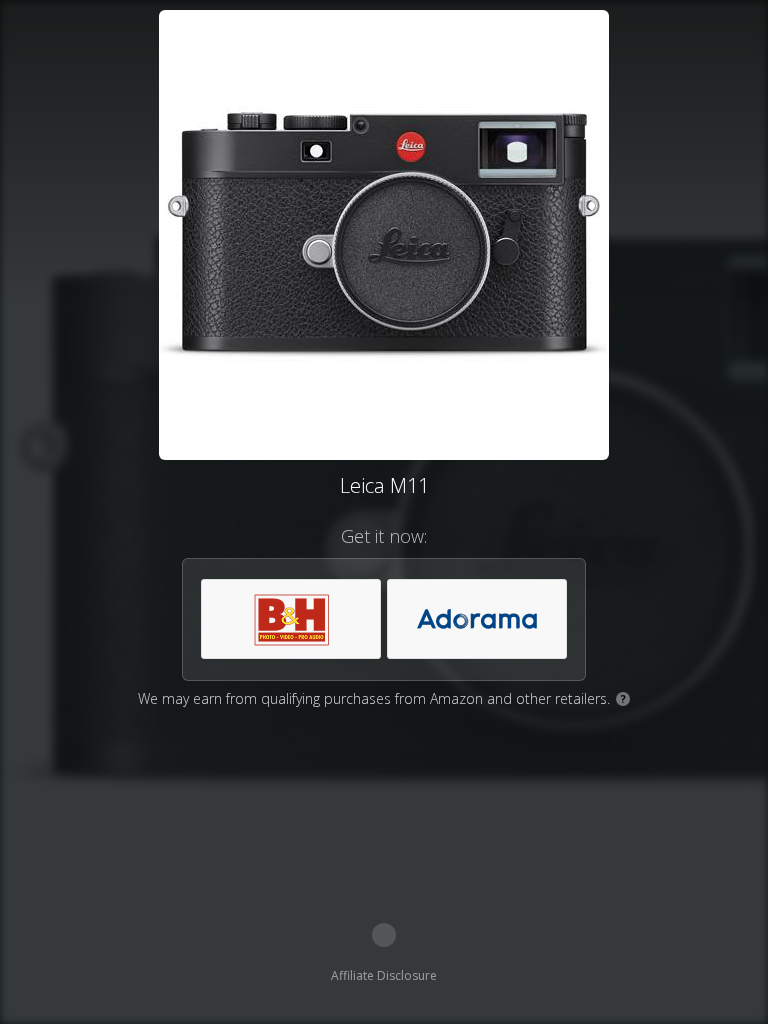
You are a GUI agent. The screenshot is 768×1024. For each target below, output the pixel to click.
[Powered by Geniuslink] (384, 935)
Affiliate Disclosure (384, 975)
